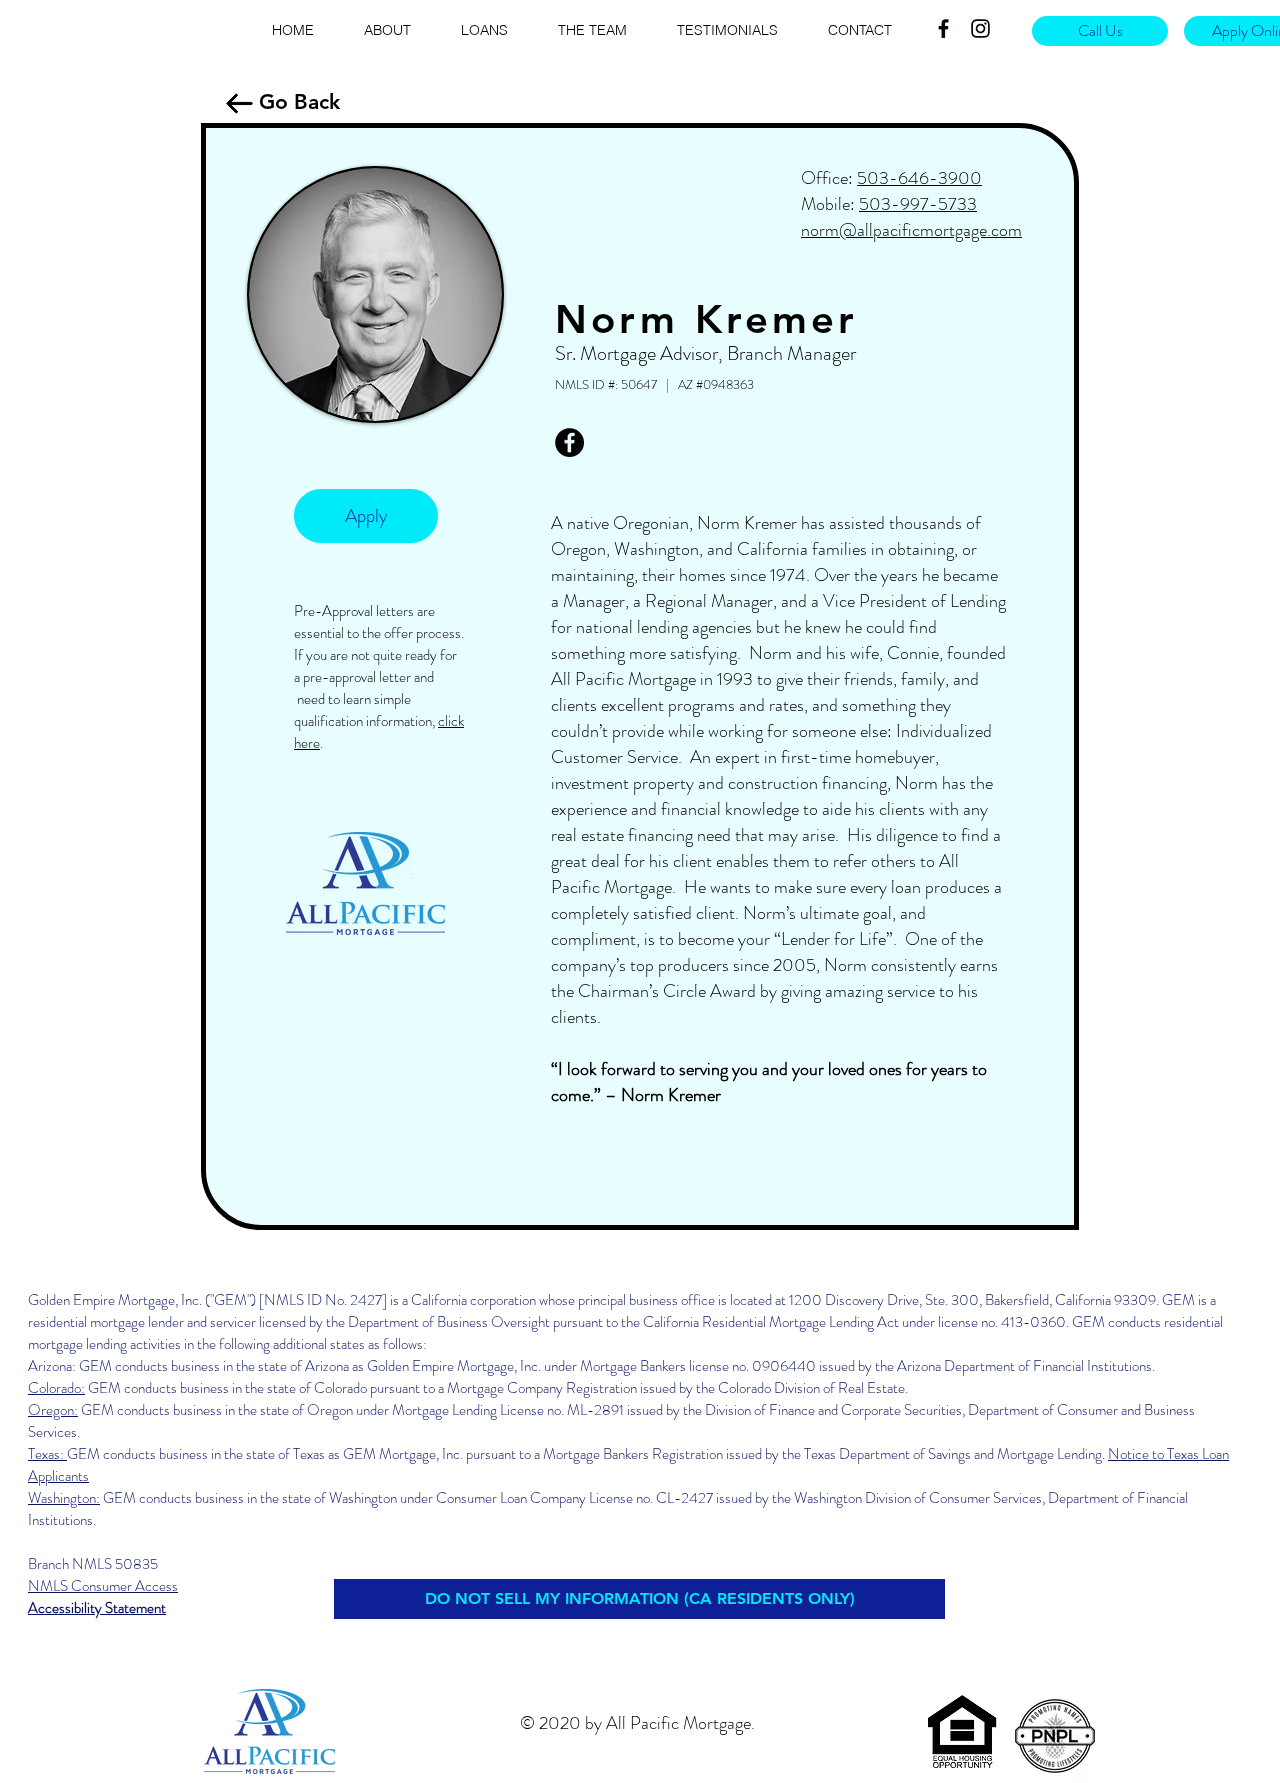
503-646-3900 (919, 178)
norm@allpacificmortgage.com (911, 230)
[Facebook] (943, 28)
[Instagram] (980, 28)
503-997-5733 (918, 204)
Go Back (299, 101)
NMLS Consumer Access (103, 1586)
